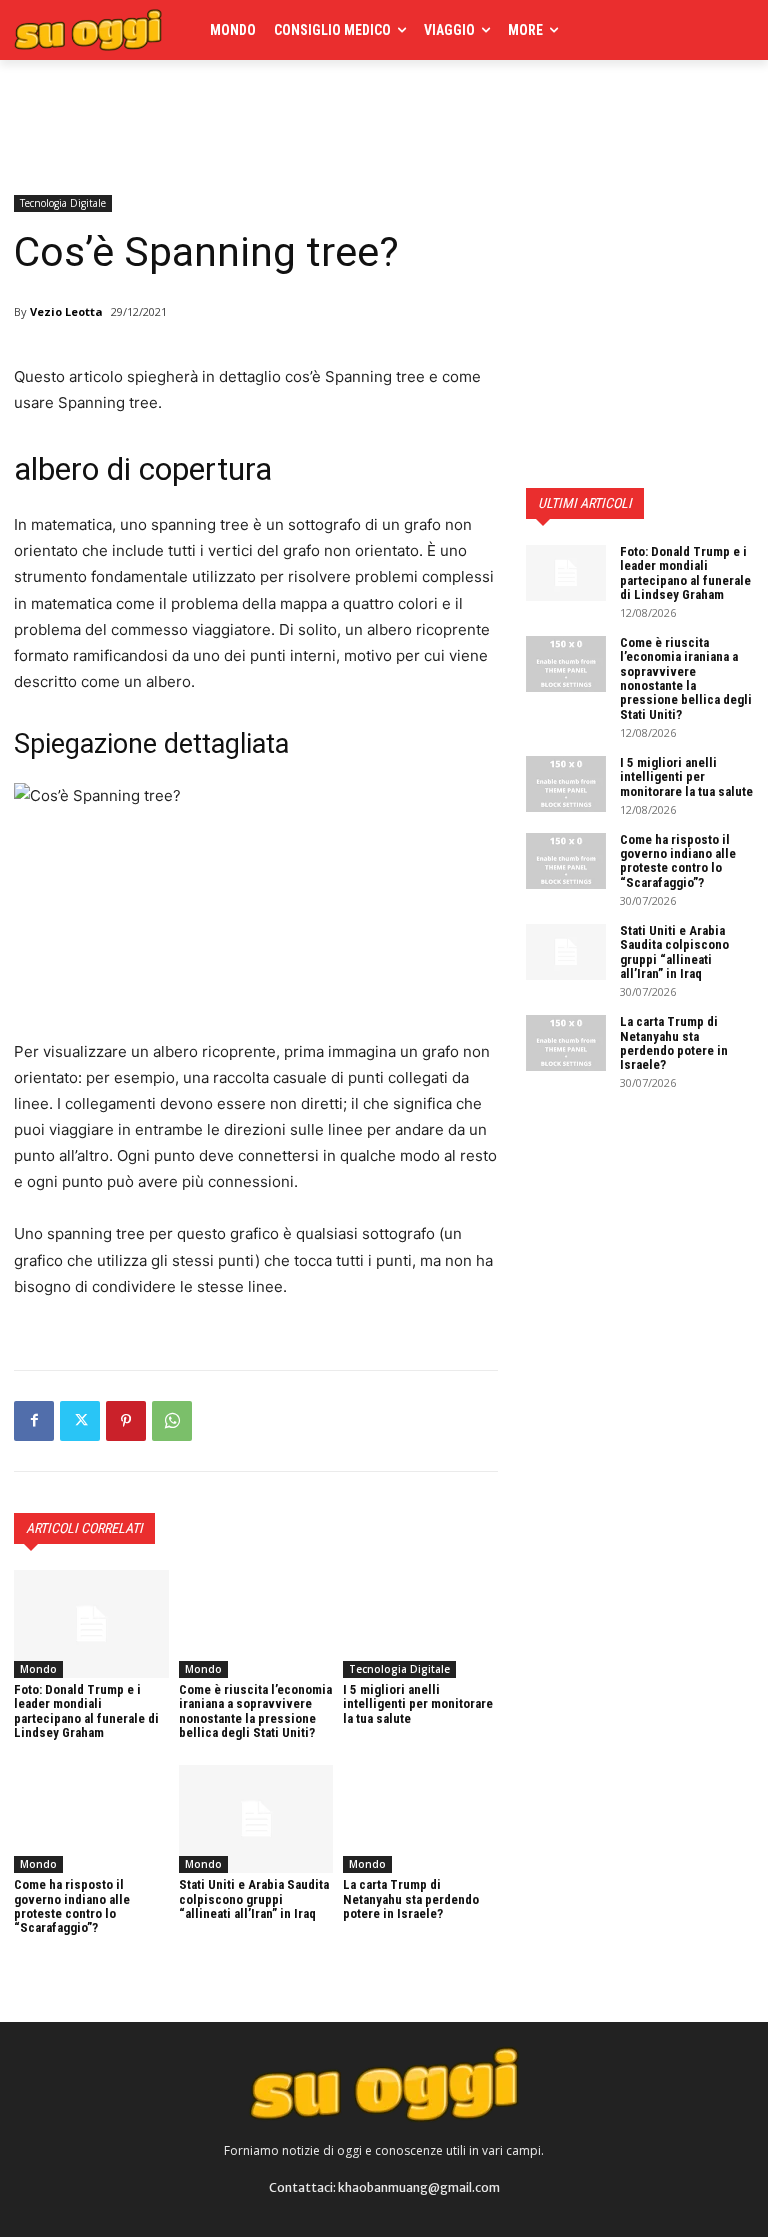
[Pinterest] (126, 1421)
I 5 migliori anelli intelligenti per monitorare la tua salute (418, 1704)
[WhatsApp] (172, 1421)
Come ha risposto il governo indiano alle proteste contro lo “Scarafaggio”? (72, 1906)
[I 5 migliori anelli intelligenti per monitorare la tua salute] (420, 1624)
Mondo (38, 1669)
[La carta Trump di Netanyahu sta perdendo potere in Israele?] (420, 1819)
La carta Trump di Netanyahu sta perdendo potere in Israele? (411, 1899)
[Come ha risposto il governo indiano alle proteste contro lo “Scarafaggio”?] (91, 1819)
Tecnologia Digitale (63, 203)
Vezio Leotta (66, 311)
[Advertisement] (248, 122)
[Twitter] (80, 1421)
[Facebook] (34, 1421)
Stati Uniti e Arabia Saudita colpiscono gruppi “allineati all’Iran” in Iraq (254, 1899)
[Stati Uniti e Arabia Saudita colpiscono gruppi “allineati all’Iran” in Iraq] (256, 1819)
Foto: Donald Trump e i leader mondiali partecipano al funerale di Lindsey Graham (86, 1711)
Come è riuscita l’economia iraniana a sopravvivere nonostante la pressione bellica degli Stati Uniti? (255, 1711)
